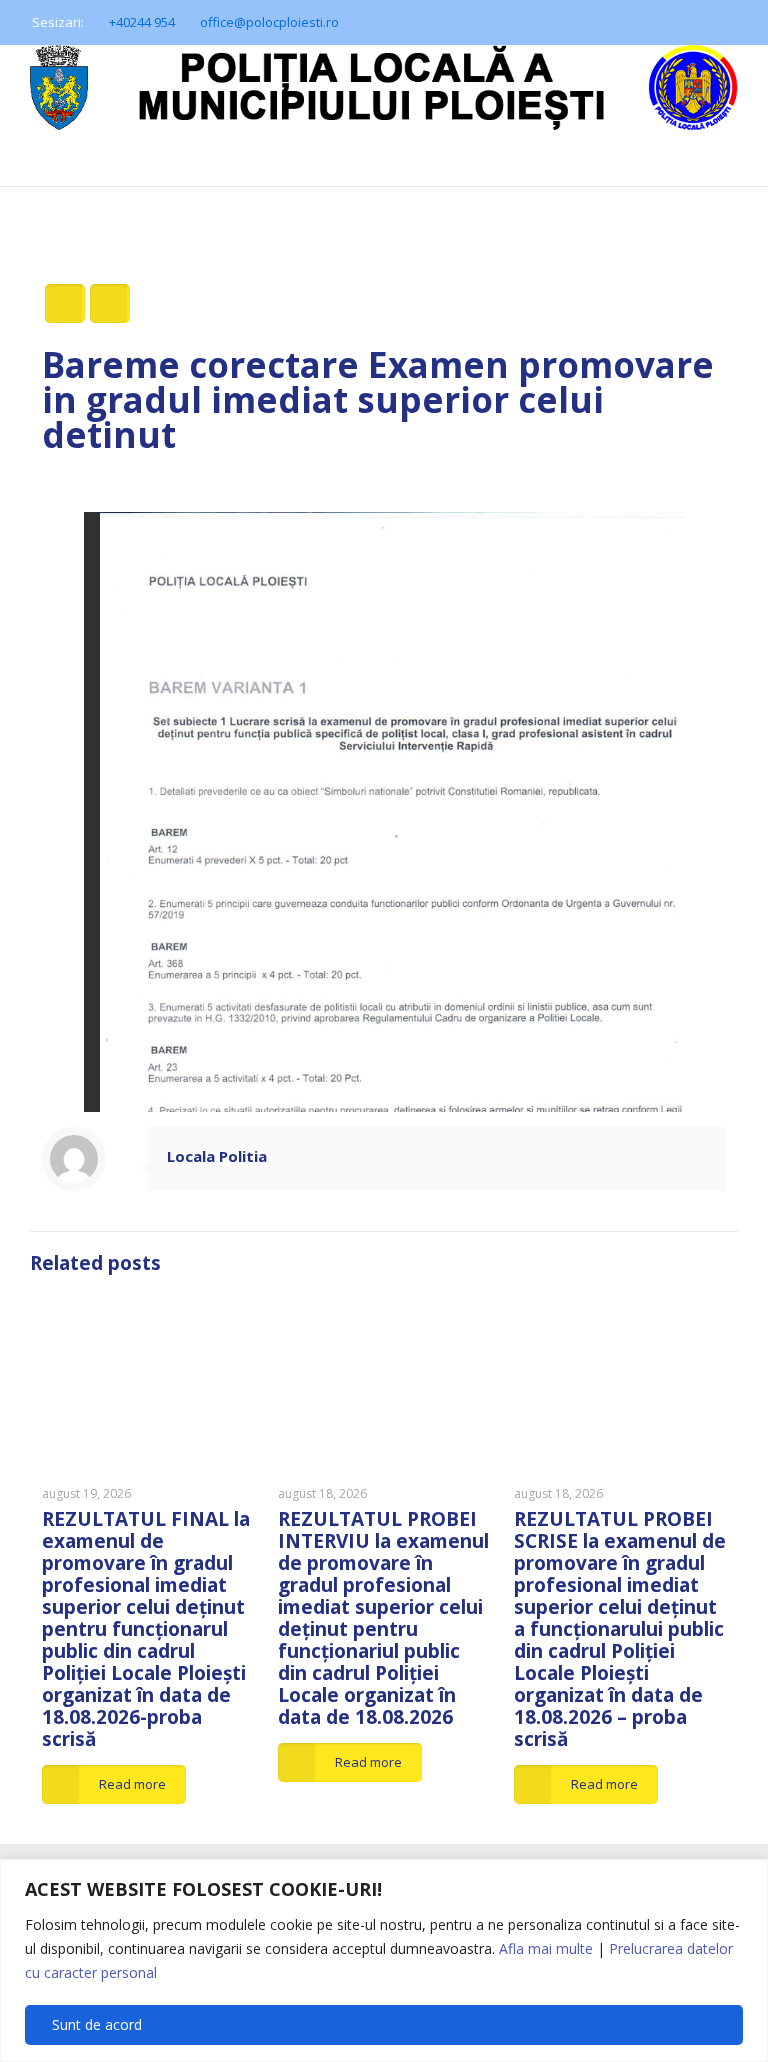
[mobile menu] (17, 215)
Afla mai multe (546, 1948)
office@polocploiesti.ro (269, 22)
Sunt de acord (97, 2024)
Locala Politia (217, 1156)
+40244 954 (142, 22)
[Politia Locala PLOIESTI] (384, 115)
